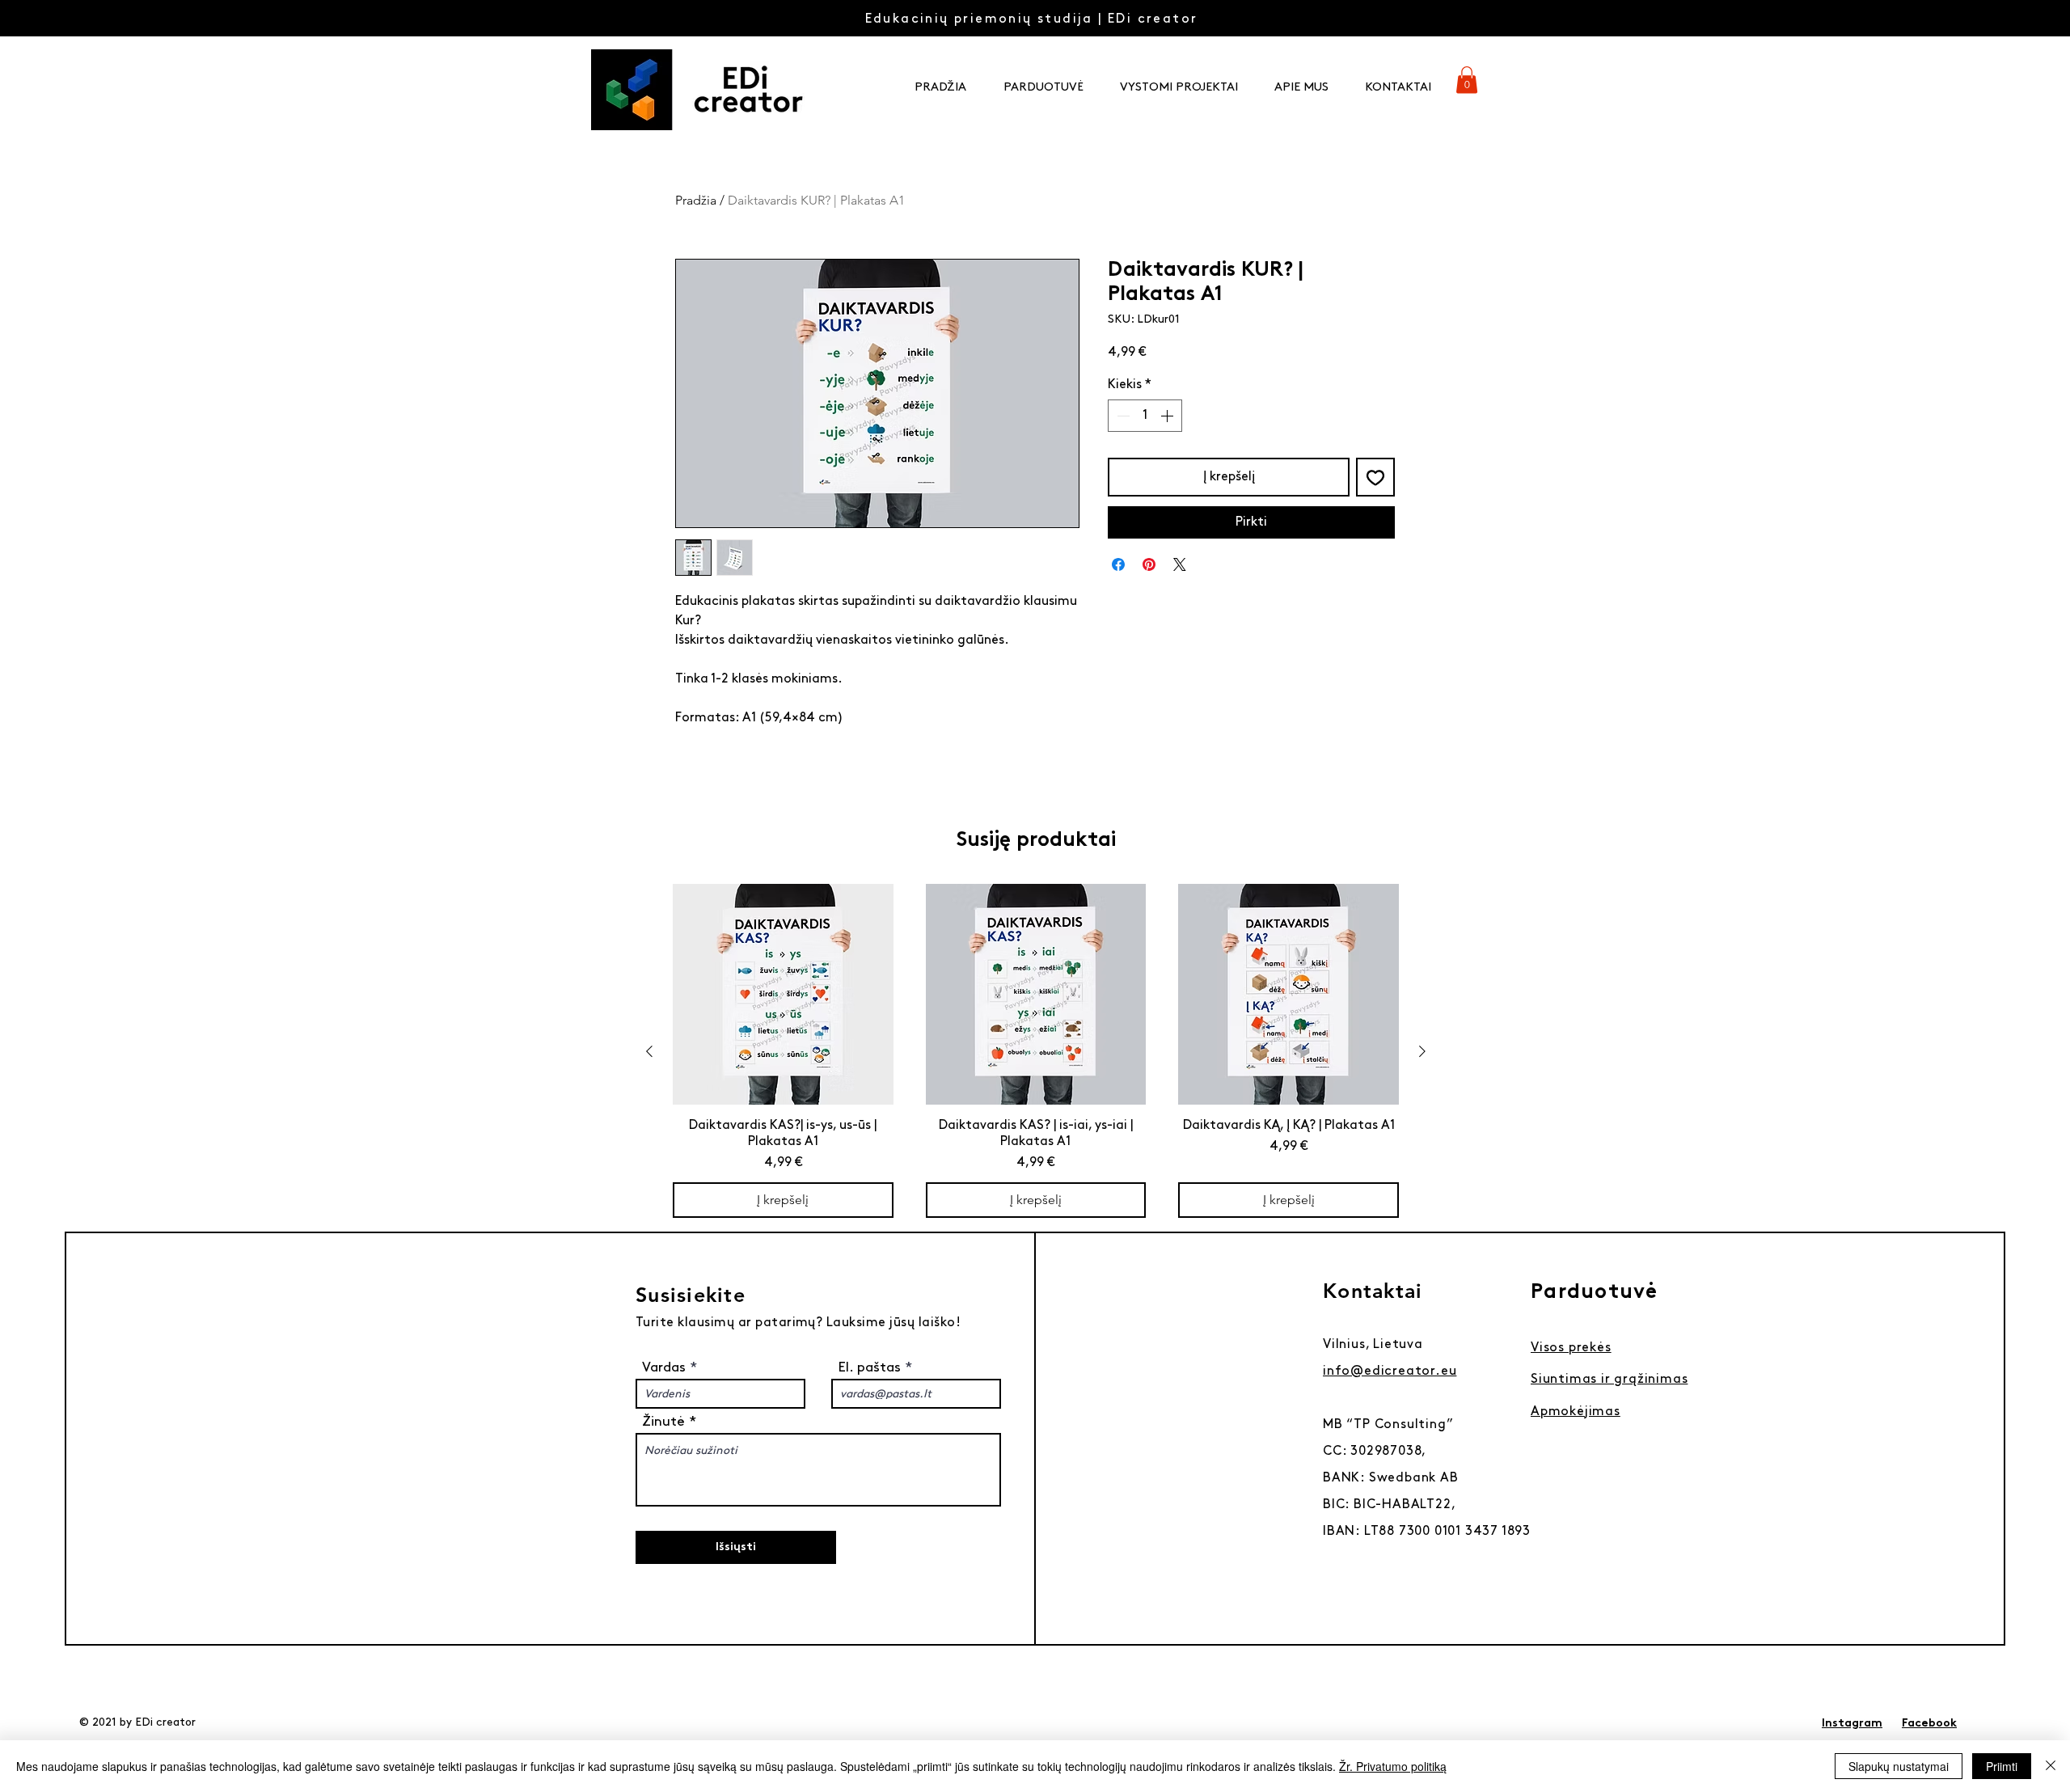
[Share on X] (1180, 564)
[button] (1467, 80)
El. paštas (869, 1367)
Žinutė (663, 1422)
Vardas (666, 1367)
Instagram (1852, 1724)
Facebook (1929, 1724)
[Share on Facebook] (1118, 564)
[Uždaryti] (2051, 1766)
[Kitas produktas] (1422, 1051)
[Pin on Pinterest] (1149, 564)
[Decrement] (1122, 416)
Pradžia (696, 200)
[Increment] (1168, 416)
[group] (1036, 1051)
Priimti (2002, 1766)
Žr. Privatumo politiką (1393, 1766)
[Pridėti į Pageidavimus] (1375, 477)
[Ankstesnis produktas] (649, 1051)
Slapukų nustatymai (1899, 1766)
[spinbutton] (1145, 416)
